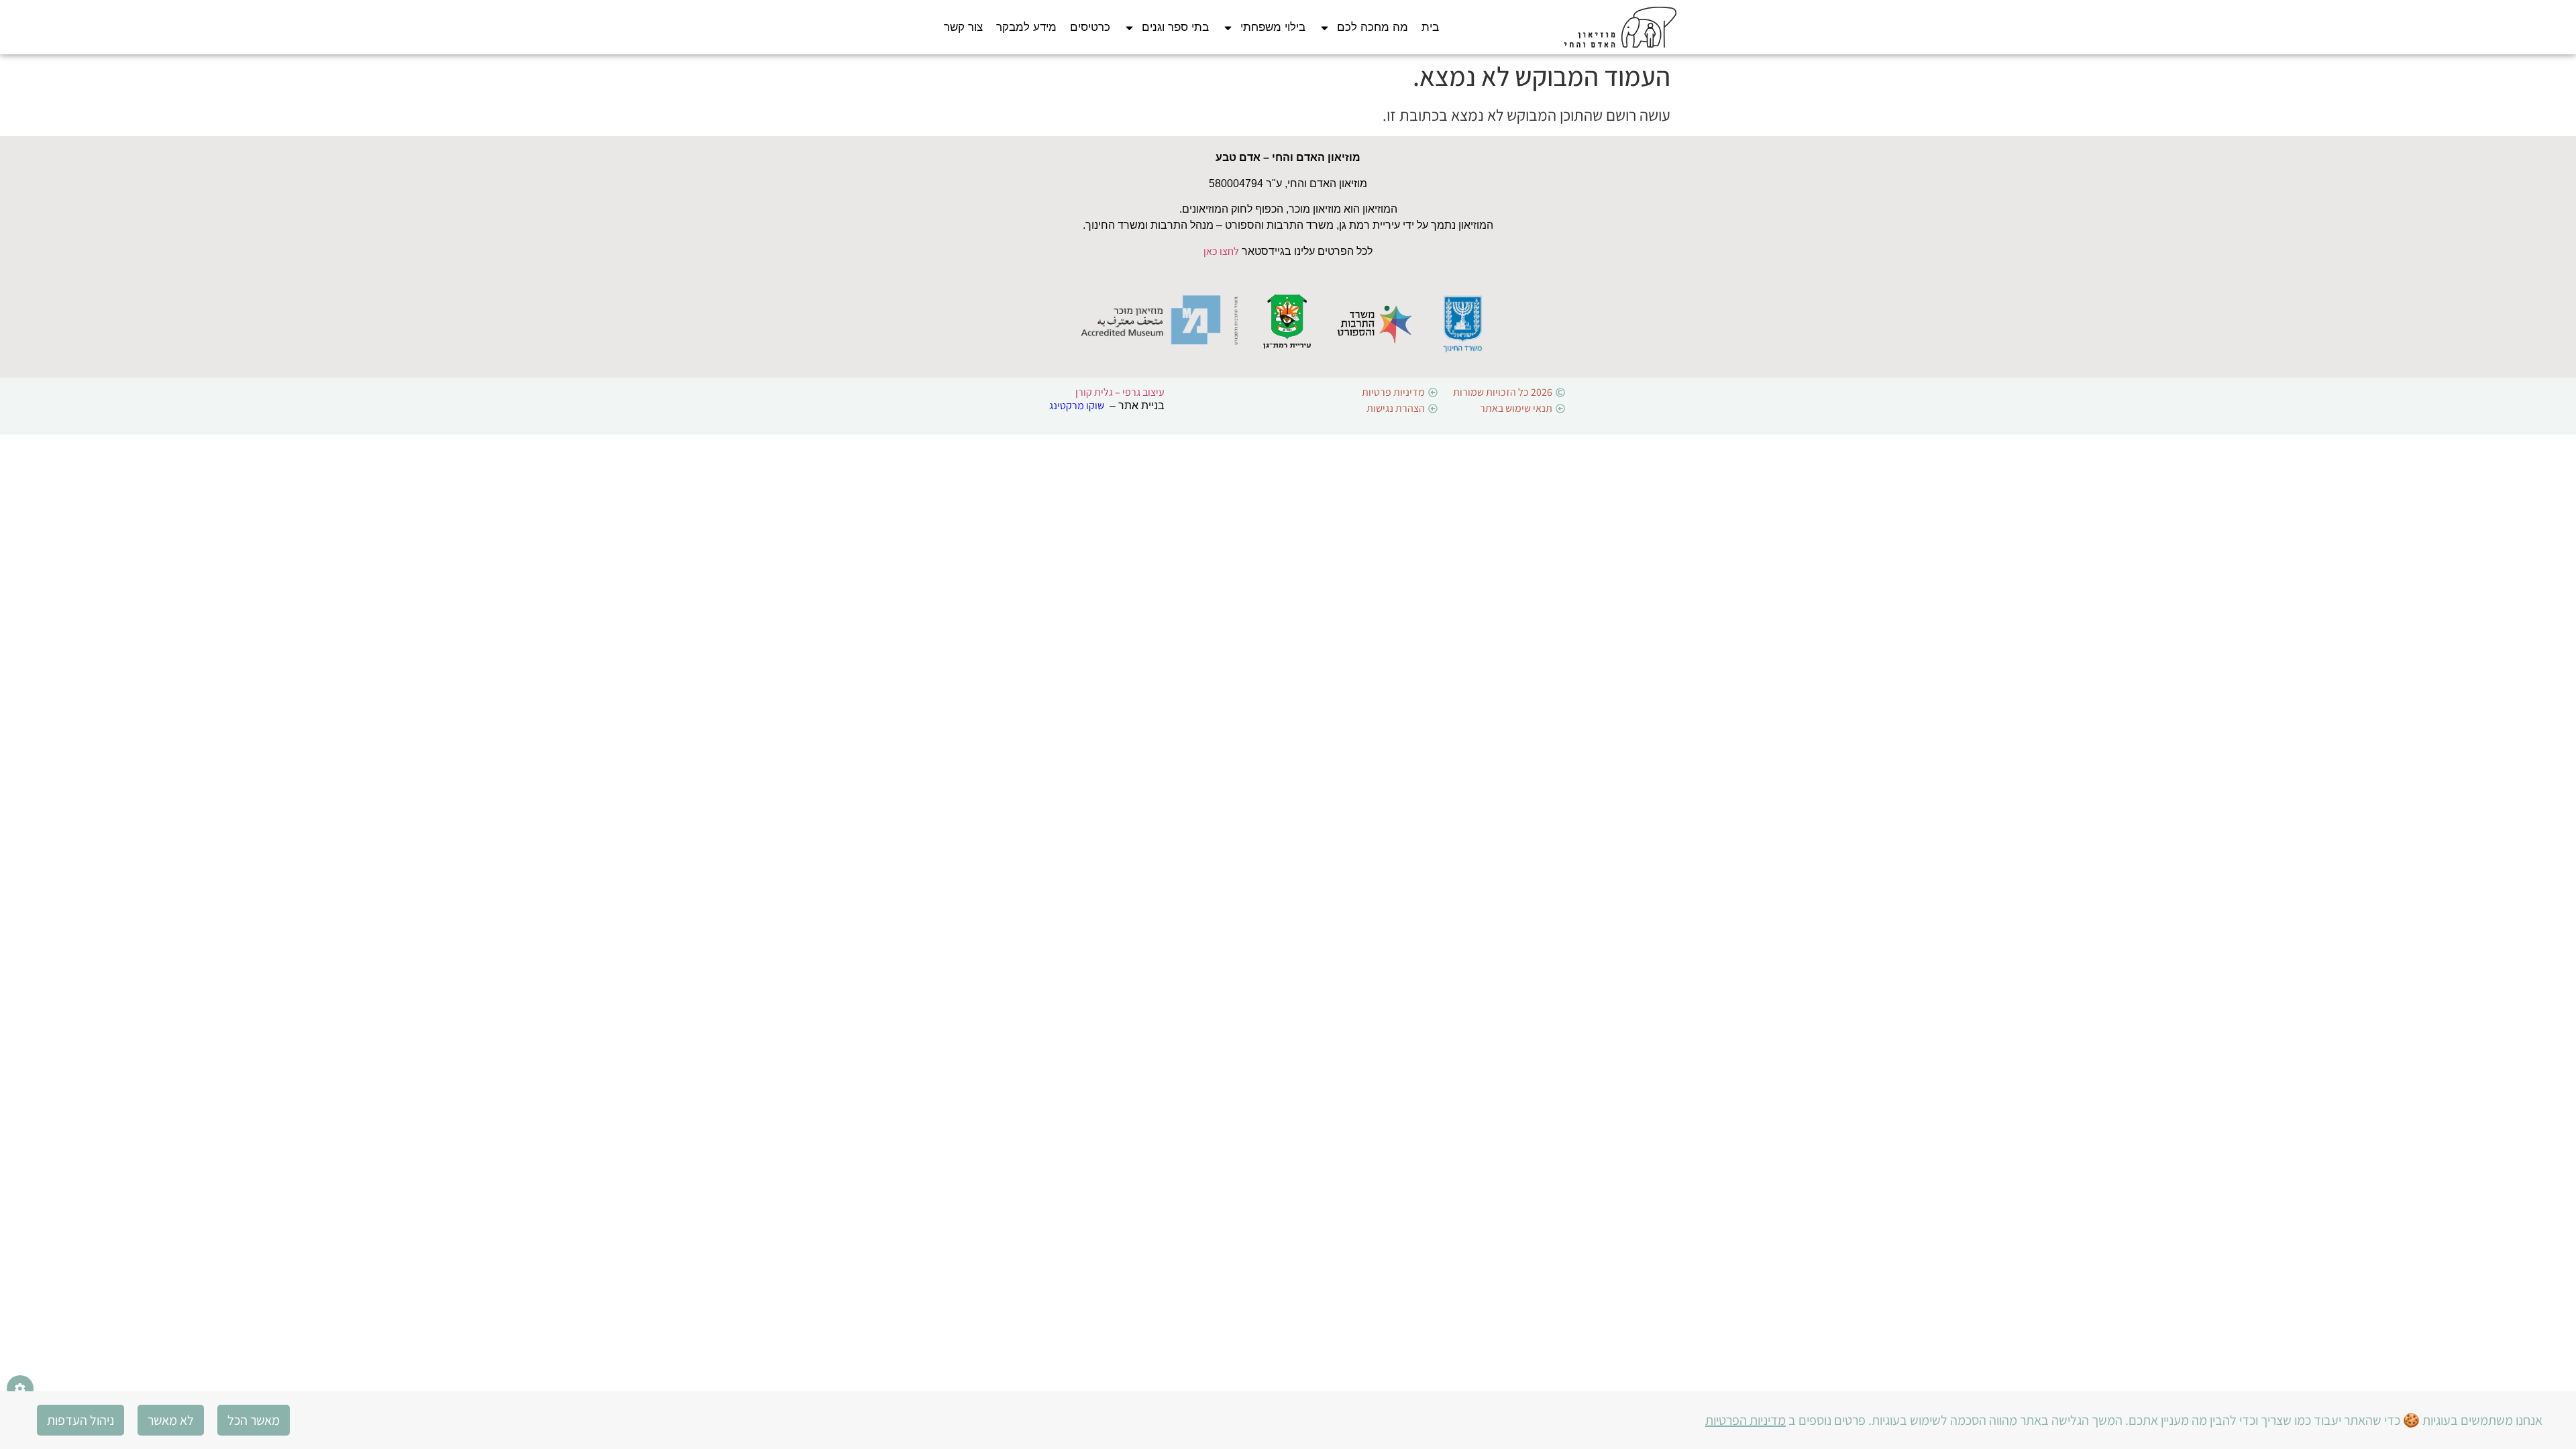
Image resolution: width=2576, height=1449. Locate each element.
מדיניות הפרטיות (1746, 1420)
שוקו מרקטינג (1077, 406)
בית (1430, 27)
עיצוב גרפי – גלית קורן (1120, 392)
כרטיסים (1090, 27)
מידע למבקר (1026, 27)
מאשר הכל (254, 1420)
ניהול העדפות (80, 1420)
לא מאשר (171, 1420)
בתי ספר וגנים (1175, 27)
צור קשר (963, 27)
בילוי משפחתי (1273, 27)
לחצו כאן (1221, 251)
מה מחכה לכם (1373, 27)
